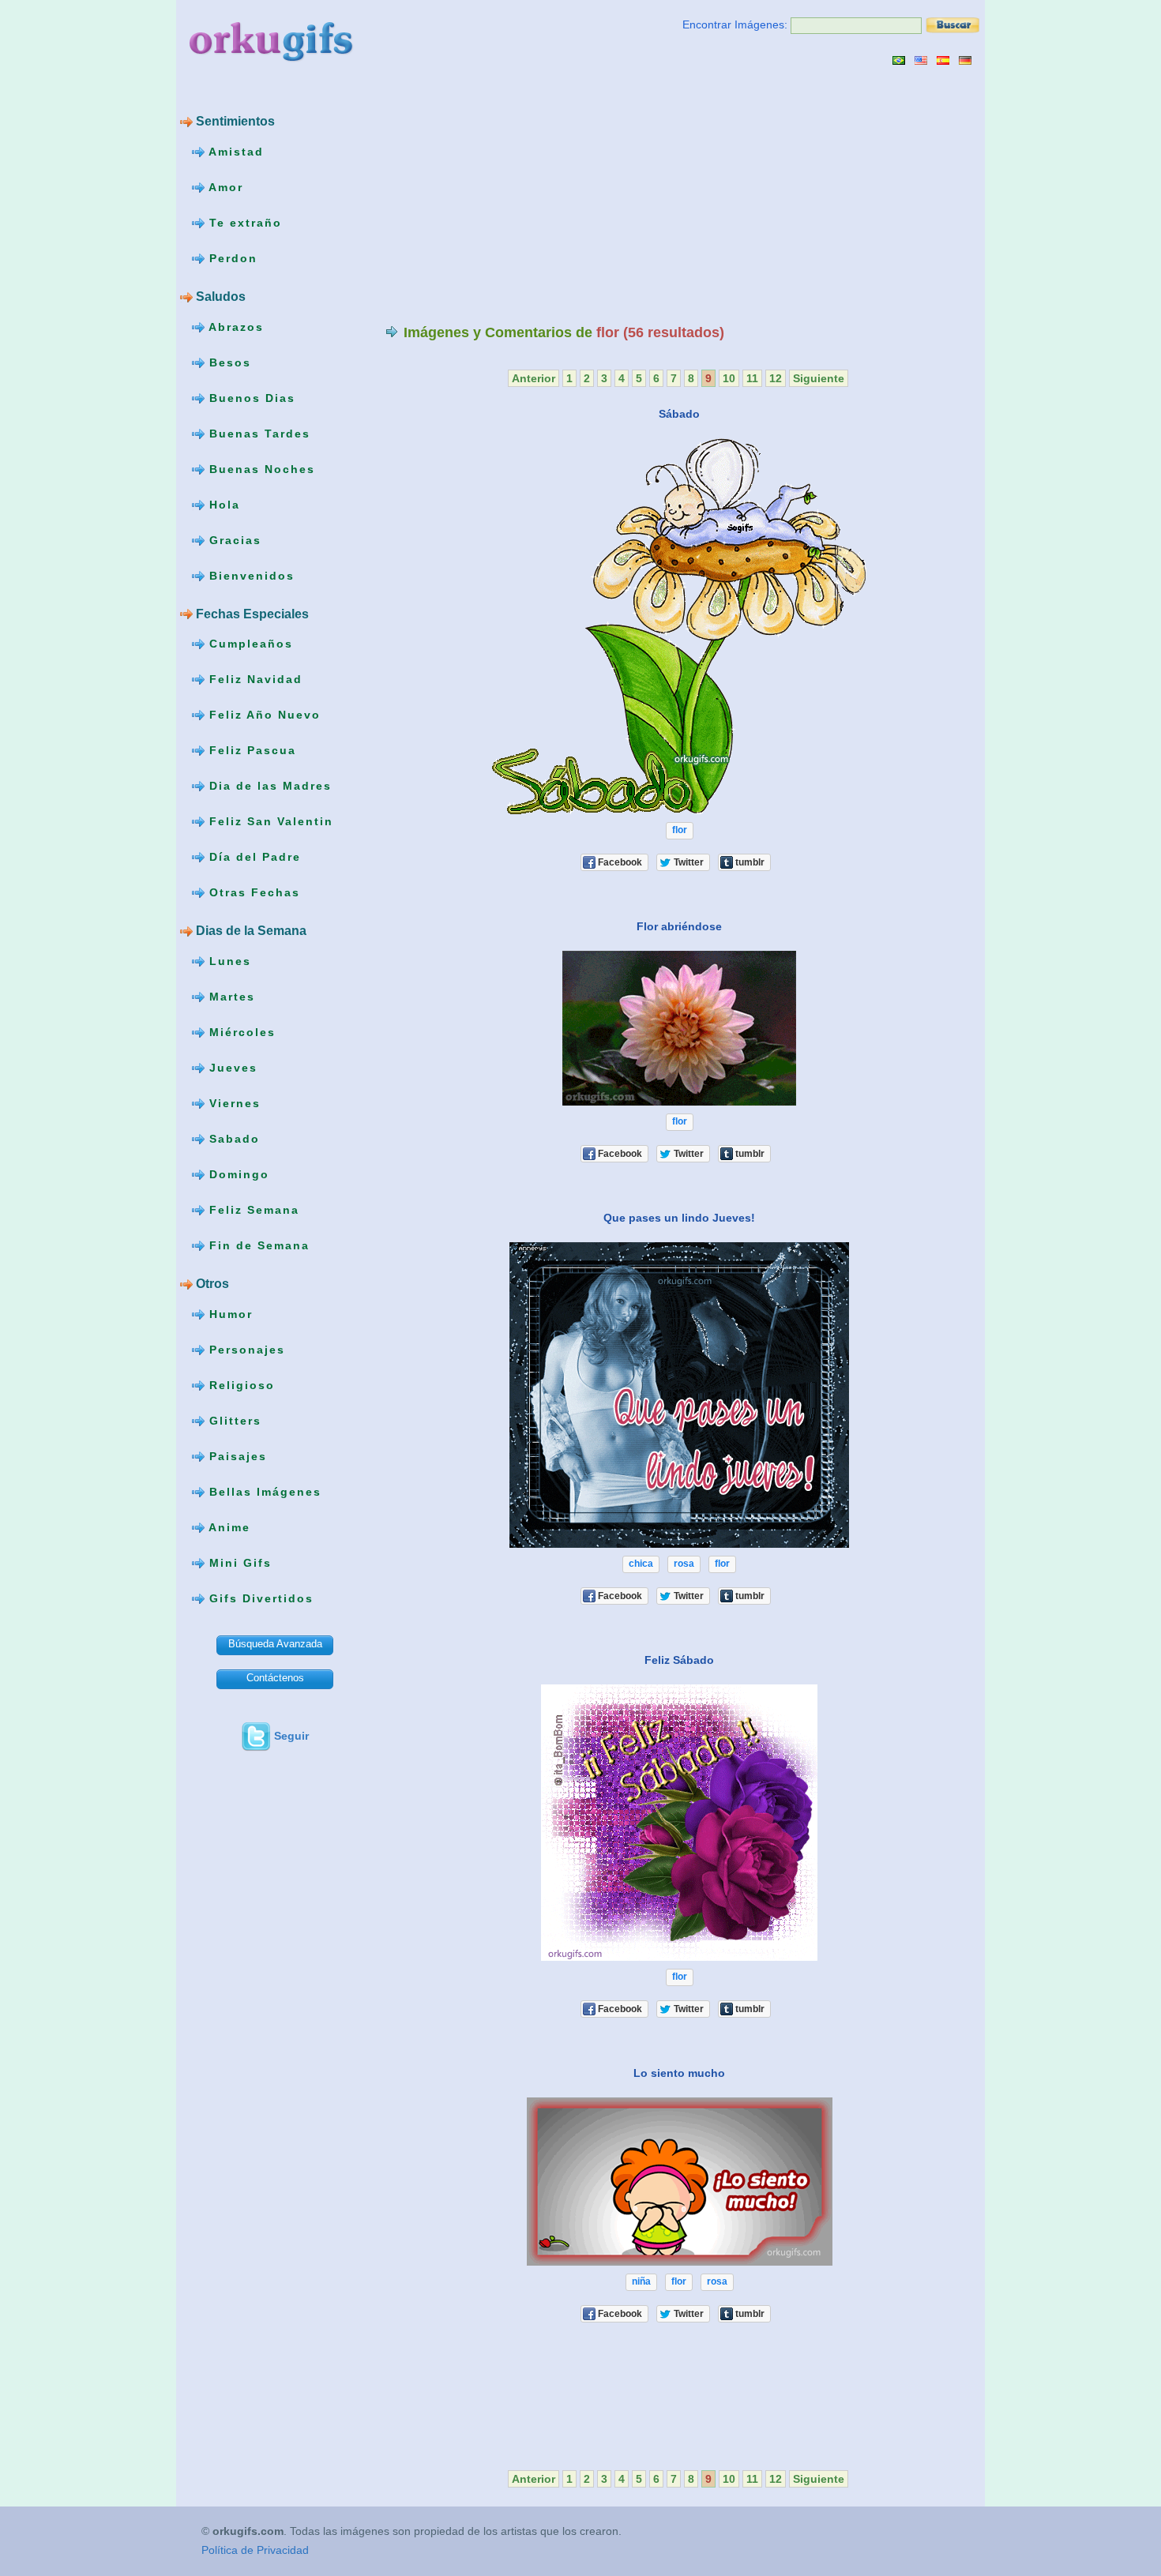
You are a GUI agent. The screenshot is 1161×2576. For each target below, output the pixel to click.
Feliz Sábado (679, 1660)
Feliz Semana (252, 1210)
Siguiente (819, 378)
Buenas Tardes (257, 433)
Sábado (679, 414)
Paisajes (236, 1456)
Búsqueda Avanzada (275, 1644)
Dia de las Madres (268, 786)
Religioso (240, 1385)
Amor (224, 187)
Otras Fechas (252, 892)
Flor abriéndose (679, 926)
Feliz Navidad (254, 679)
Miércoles (240, 1032)
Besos (228, 362)
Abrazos (234, 326)
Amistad (234, 152)
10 (729, 378)
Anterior (534, 378)
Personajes (245, 1350)
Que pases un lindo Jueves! (679, 1218)
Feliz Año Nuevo (263, 715)
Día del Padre (253, 857)
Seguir (291, 1736)
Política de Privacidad (255, 2550)
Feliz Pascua (250, 750)
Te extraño (243, 223)
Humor (229, 1314)
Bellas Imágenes (263, 1492)
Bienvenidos (250, 575)
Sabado (232, 1139)
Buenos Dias (250, 397)
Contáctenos (275, 1678)
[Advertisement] (518, 194)
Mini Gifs (238, 1563)
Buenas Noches (260, 468)
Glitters (233, 1421)
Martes (230, 997)
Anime (227, 1527)
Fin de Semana (257, 1245)
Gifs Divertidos (259, 1598)
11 (752, 378)
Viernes (233, 1103)
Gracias (233, 539)
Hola (222, 504)
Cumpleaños (249, 644)
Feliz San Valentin (269, 821)
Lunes (228, 961)
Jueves (231, 1068)
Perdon (231, 258)
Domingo (237, 1174)
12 (776, 378)
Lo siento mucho (679, 2073)
